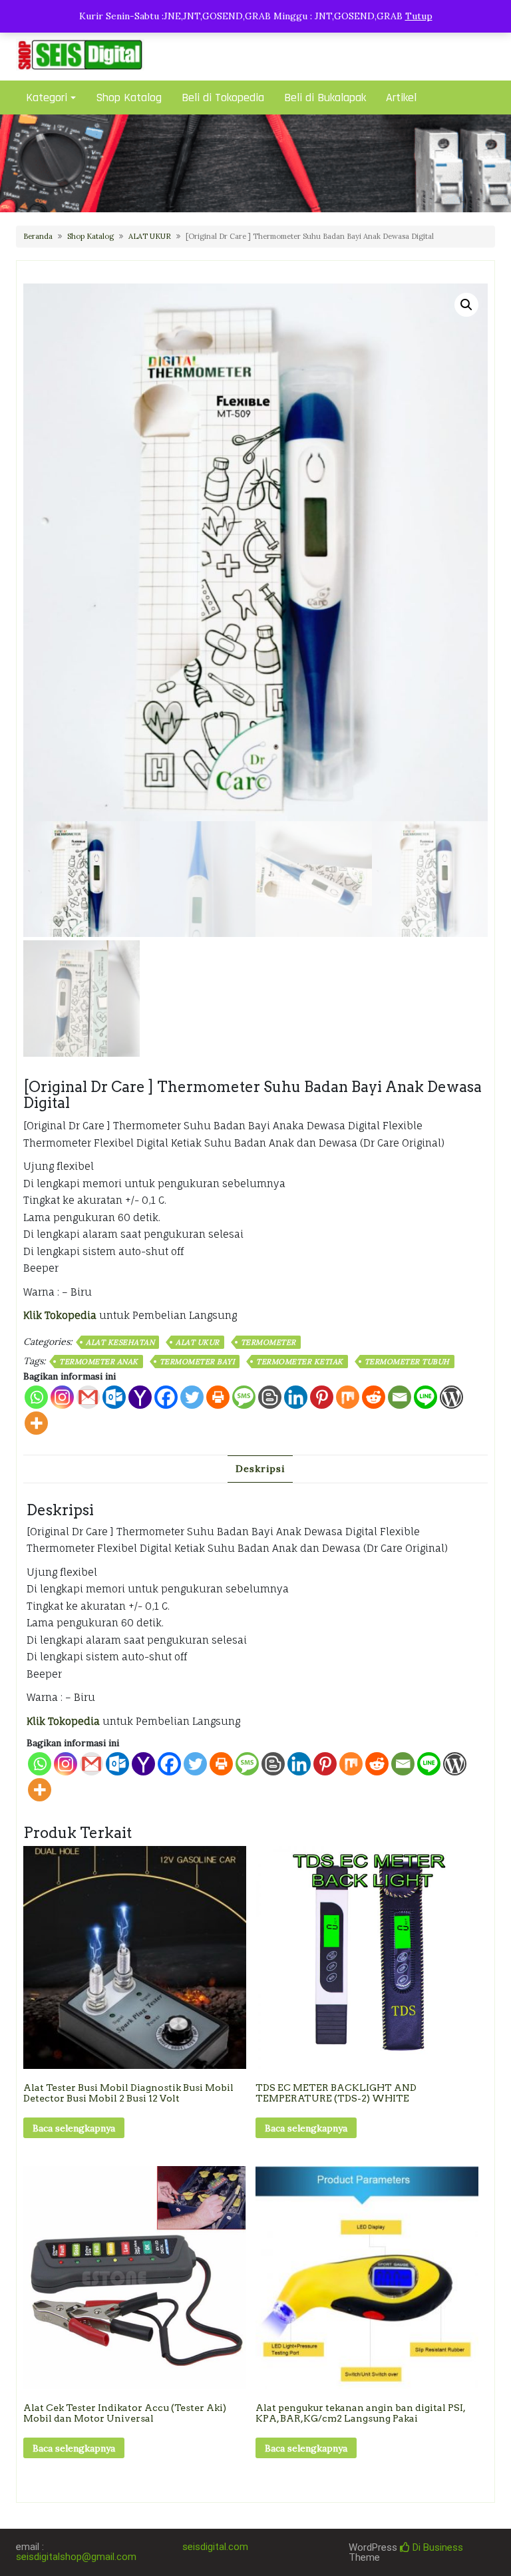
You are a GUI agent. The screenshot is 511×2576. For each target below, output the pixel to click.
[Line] (426, 1397)
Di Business (436, 2547)
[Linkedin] (296, 1397)
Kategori (47, 97)
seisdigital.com (215, 2547)
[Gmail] (91, 1764)
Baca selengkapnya (74, 2128)
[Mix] (348, 1397)
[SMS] (244, 1397)
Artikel (401, 97)
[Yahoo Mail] (140, 1397)
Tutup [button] (419, 16)
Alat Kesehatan (120, 1342)
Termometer (268, 1342)
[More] (36, 1423)
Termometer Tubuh (407, 1362)
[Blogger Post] (270, 1397)
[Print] (218, 1397)
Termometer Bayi (198, 1362)
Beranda (38, 236)
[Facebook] (166, 1397)
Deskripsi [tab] (260, 1469)
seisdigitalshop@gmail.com (76, 2557)
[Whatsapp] (36, 1397)
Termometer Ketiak (300, 1362)
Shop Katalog (129, 97)
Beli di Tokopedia (223, 97)
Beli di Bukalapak (325, 97)
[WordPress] (451, 1397)
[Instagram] (62, 1397)
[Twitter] (192, 1397)
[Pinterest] (322, 1397)
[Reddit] (374, 1397)
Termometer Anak (99, 1362)
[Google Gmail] (88, 1397)
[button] (466, 305)
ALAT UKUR (150, 236)
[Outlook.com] (114, 1397)
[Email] (400, 1397)
